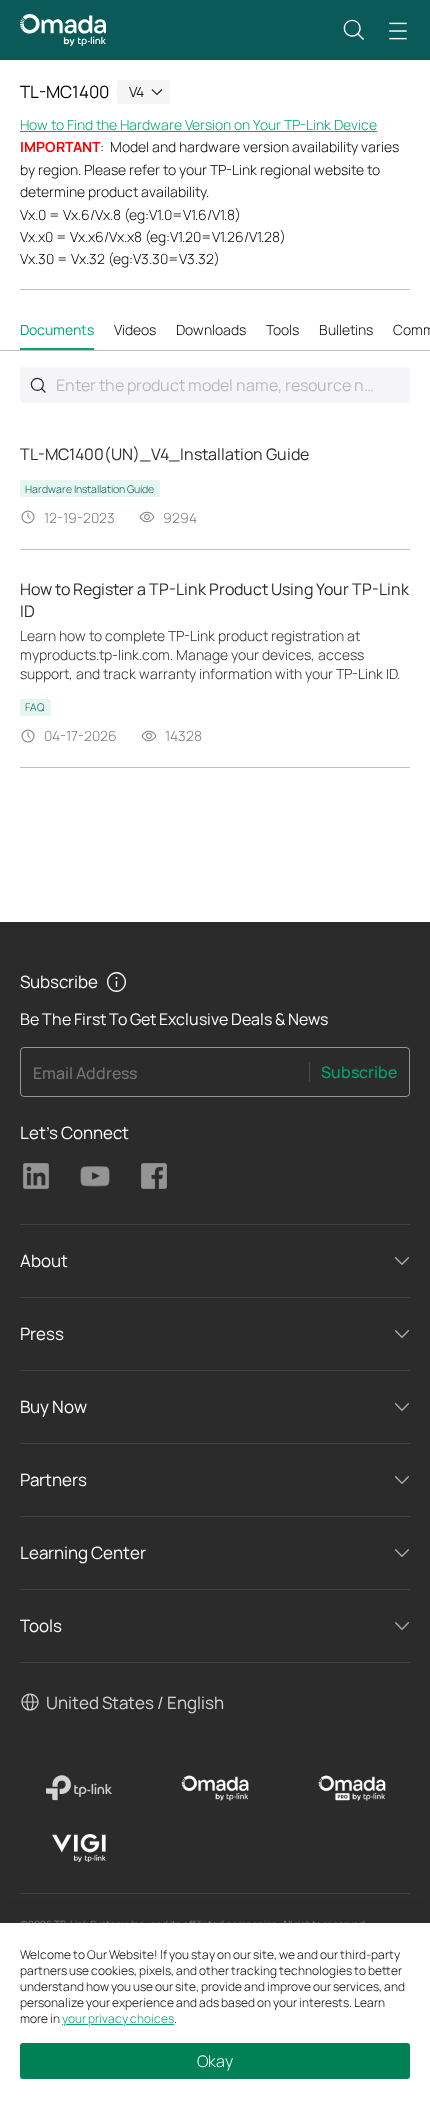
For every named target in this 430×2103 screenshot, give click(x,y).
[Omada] (215, 1788)
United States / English (135, 1702)
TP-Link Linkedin (36, 1176)
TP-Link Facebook (154, 1176)
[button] (354, 30)
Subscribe (359, 1072)
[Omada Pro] (351, 1788)
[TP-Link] (78, 1788)
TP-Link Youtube (95, 1176)
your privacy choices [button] (118, 2018)
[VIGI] (78, 1848)
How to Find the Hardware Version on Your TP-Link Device (198, 124)
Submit (38, 385)
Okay (215, 2061)
